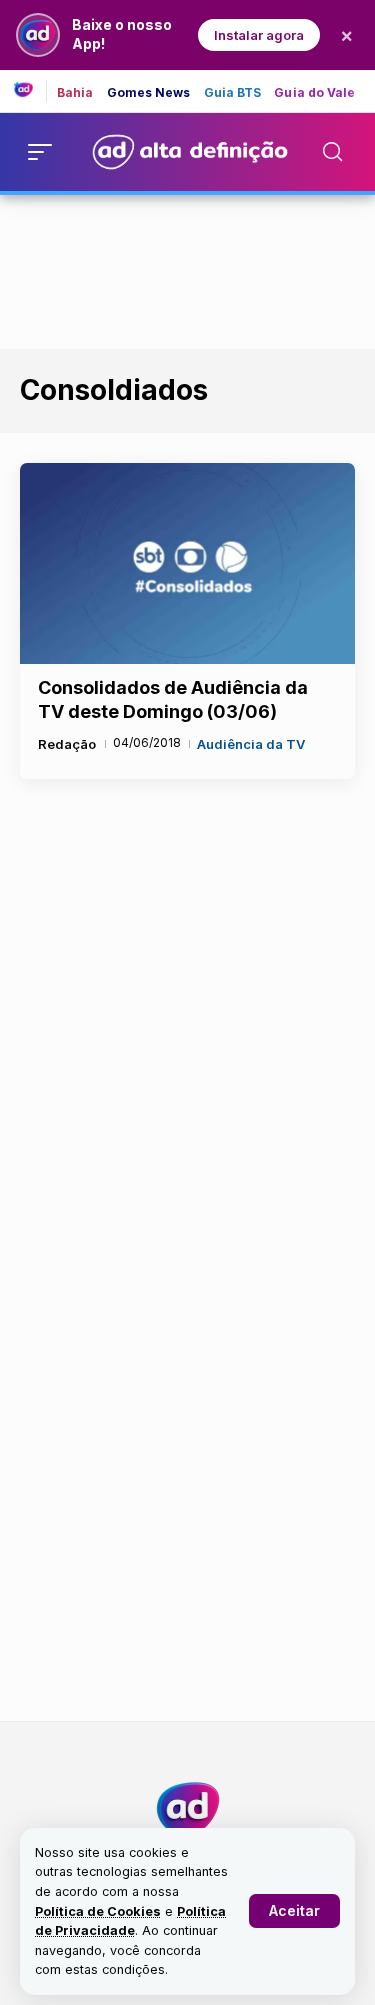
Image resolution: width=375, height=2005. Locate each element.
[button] (294, 1911)
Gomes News (149, 93)
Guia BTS (233, 93)
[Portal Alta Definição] (188, 1809)
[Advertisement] (188, 268)
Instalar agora (259, 35)
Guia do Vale (314, 93)
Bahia (75, 93)
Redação (67, 744)
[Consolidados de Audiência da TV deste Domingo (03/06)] (187, 563)
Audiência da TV (251, 744)
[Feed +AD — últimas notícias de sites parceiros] (30, 91)
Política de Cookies (98, 1911)
